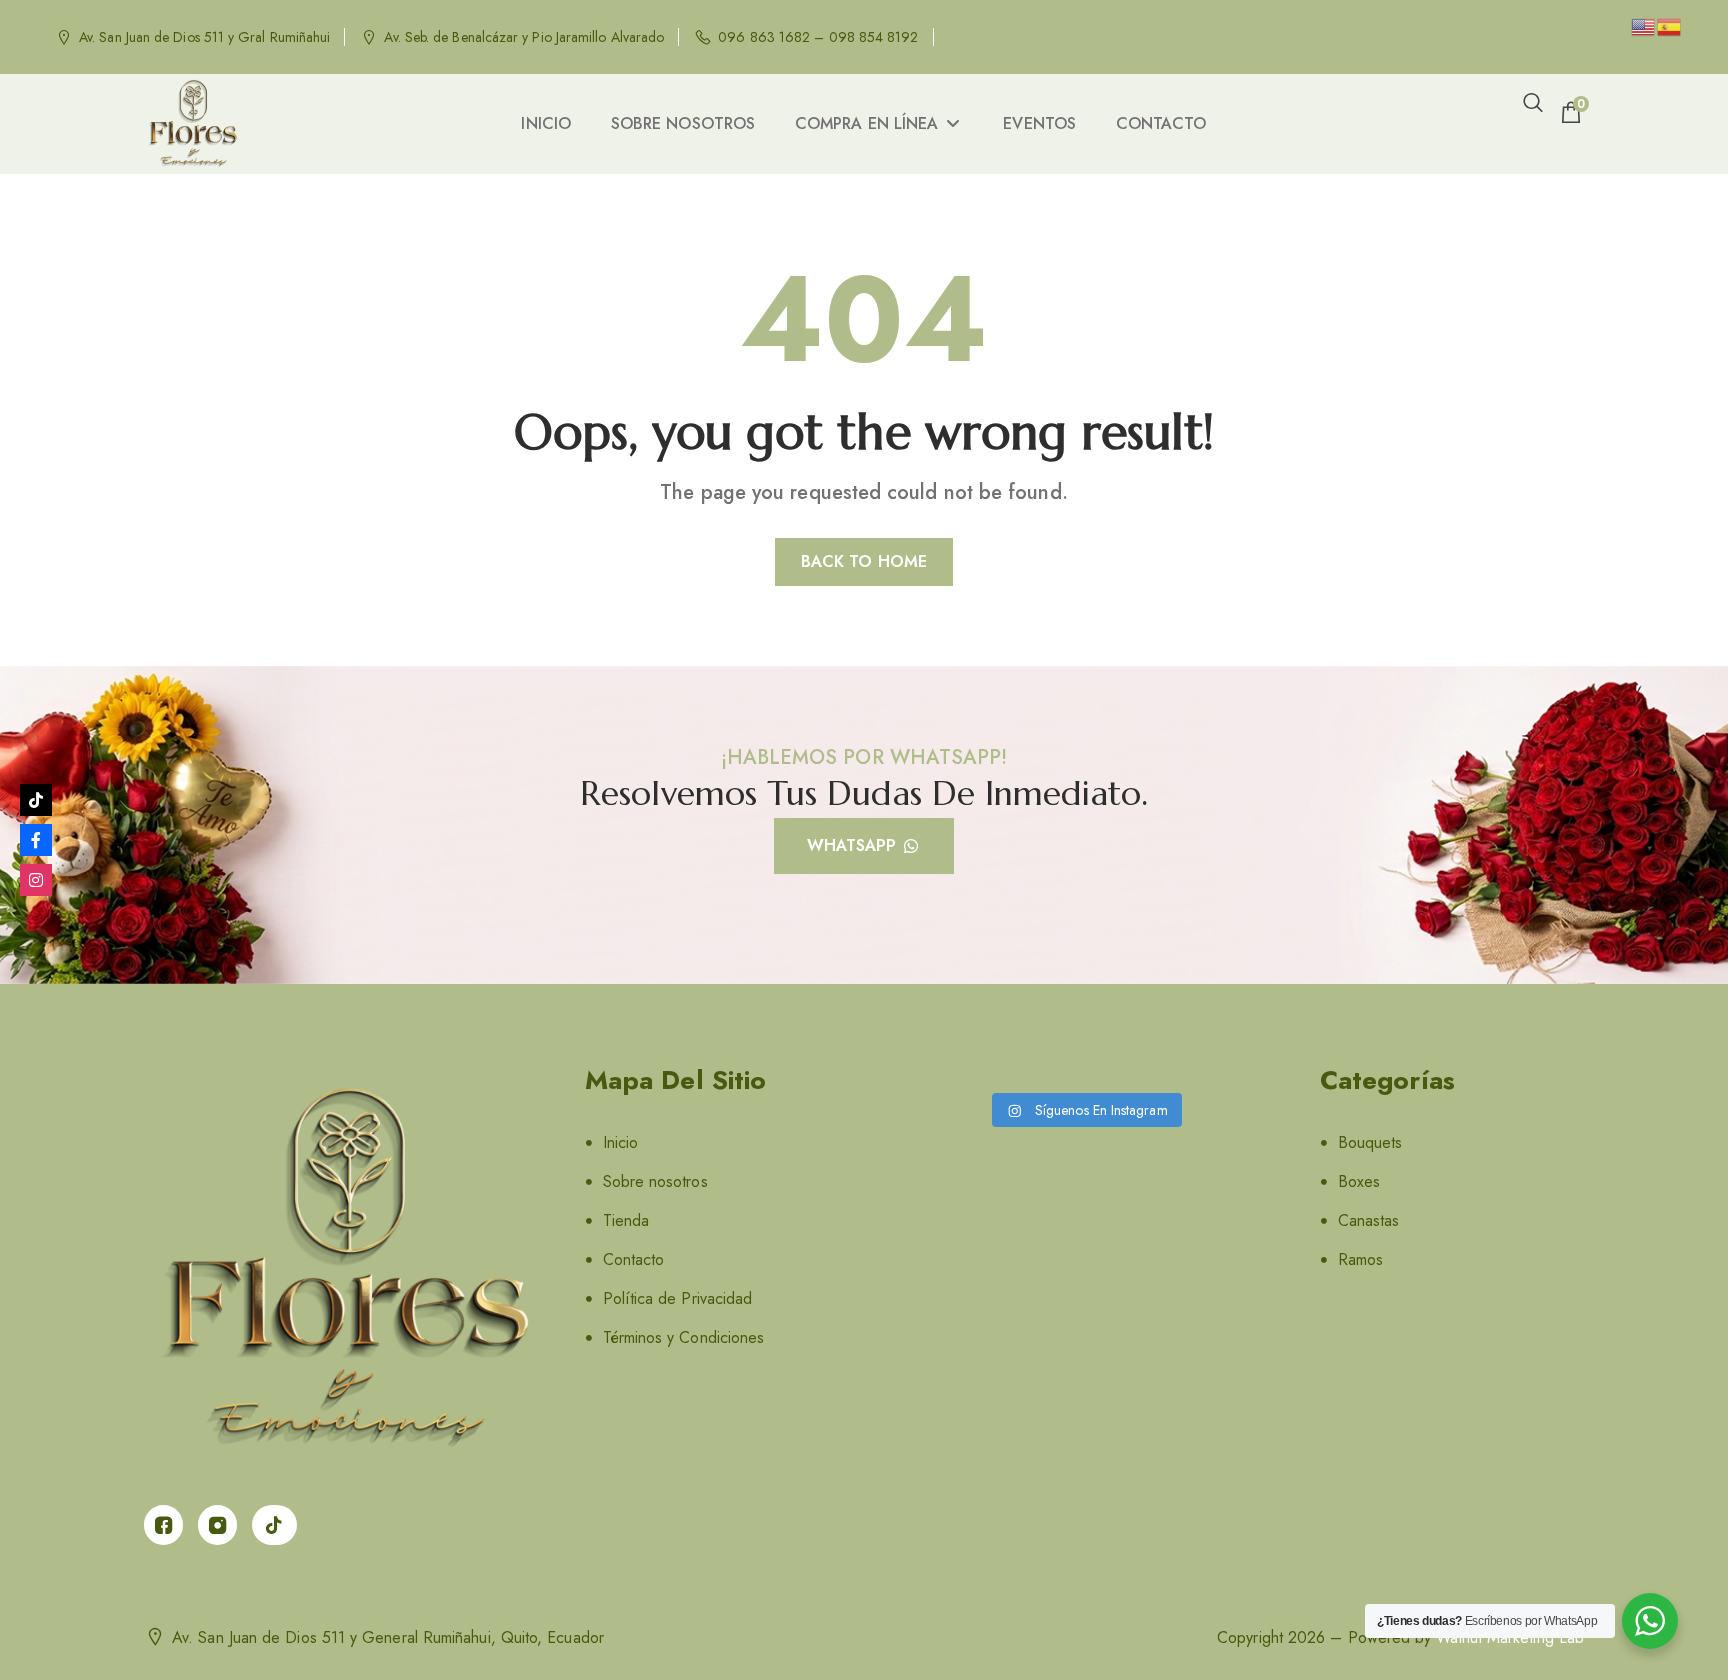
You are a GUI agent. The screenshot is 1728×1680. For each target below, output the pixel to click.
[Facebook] (36, 840)
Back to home (864, 561)
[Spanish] (1670, 25)
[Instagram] (36, 880)
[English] (1644, 25)
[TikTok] (36, 800)
